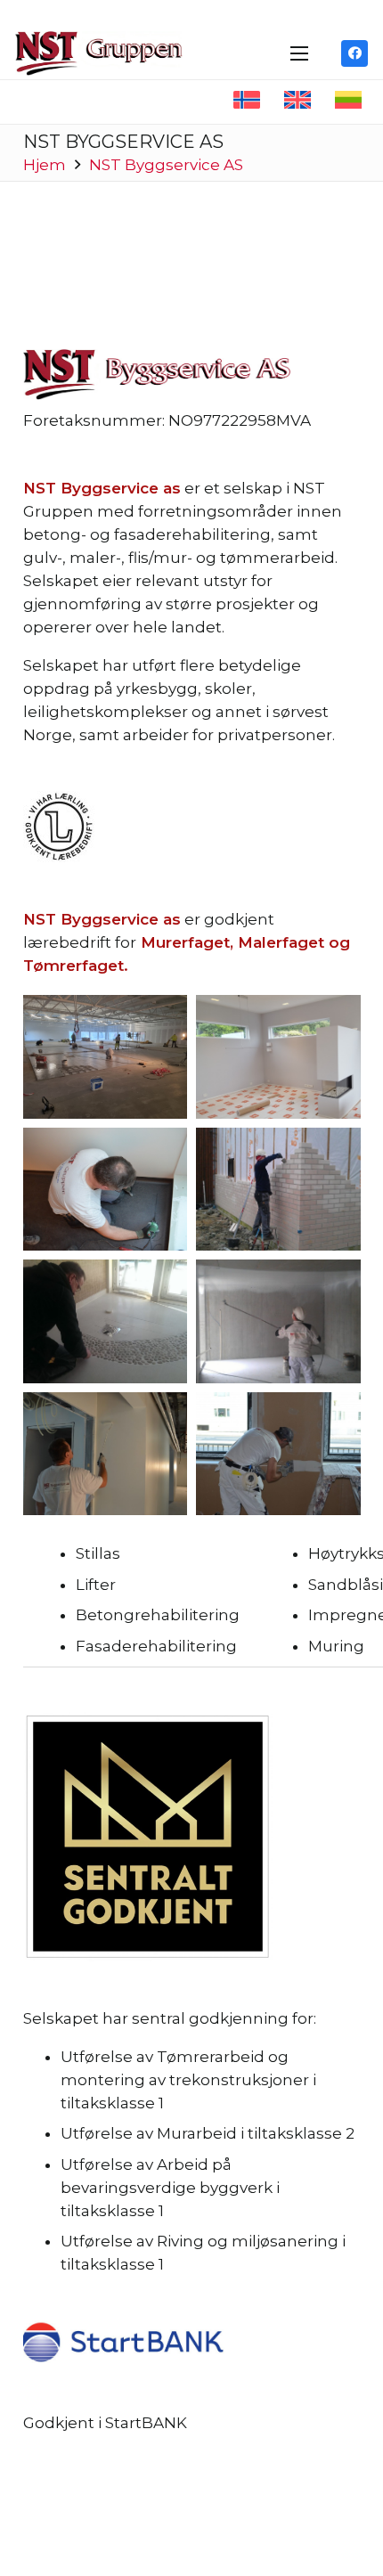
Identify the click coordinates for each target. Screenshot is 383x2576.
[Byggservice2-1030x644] (278, 1056)
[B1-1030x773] (106, 1056)
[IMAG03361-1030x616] (278, 1321)
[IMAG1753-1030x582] (106, 1321)
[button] (299, 53)
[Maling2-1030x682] (106, 1454)
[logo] (99, 53)
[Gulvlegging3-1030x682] (106, 1189)
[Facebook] (354, 53)
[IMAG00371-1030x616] (278, 1189)
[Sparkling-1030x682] (278, 1454)
